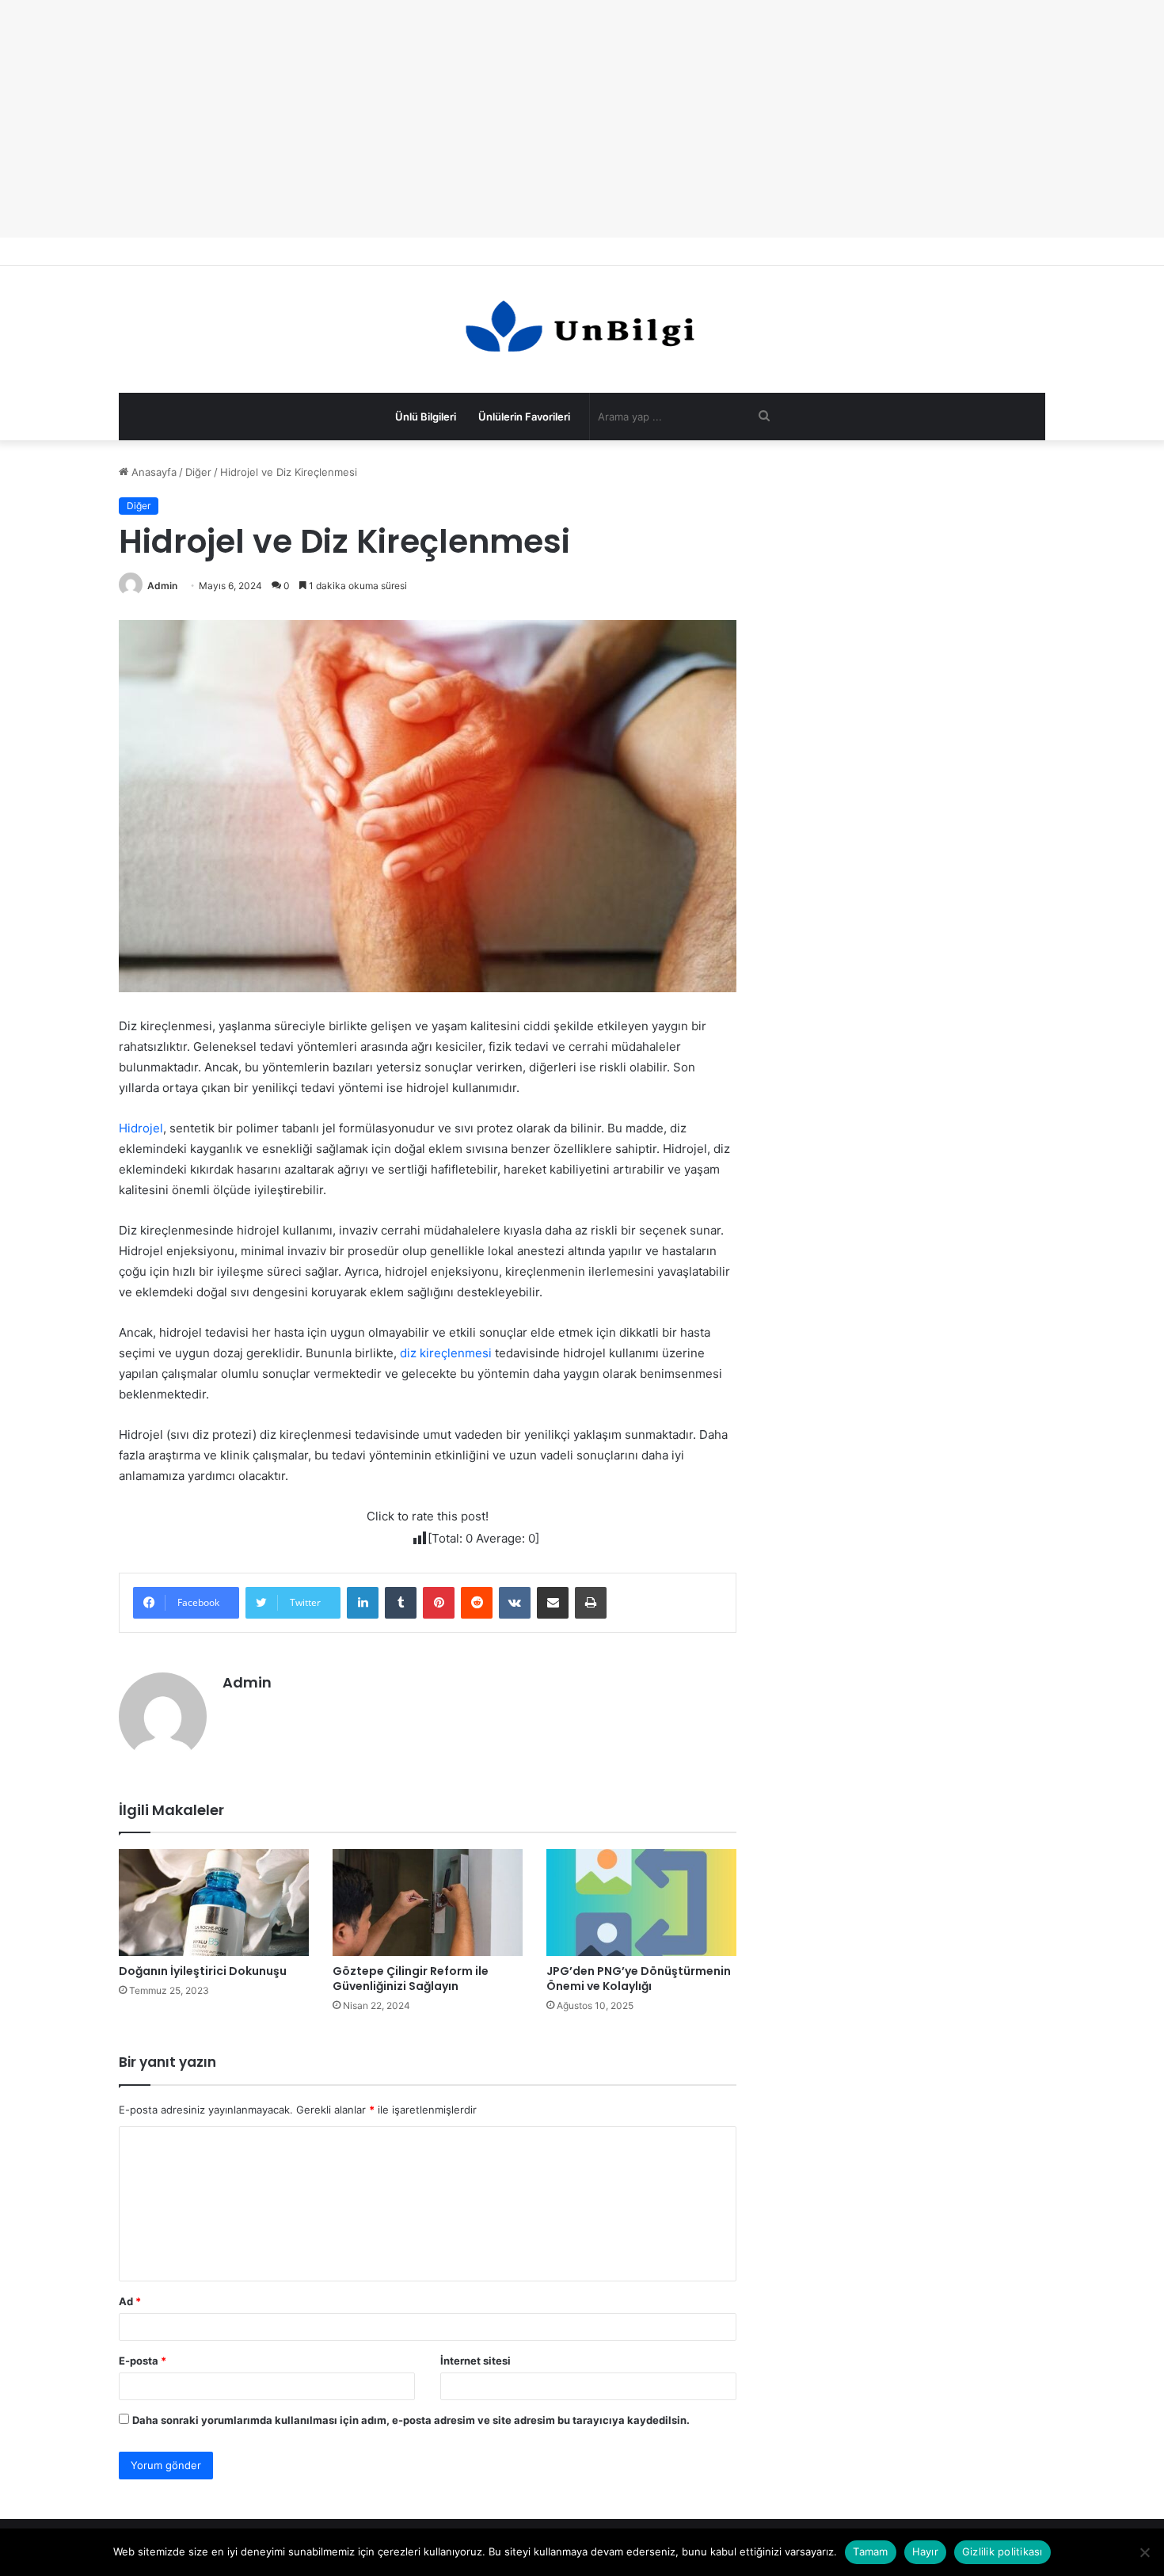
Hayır (925, 2551)
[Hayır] (1144, 2552)
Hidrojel (141, 1128)
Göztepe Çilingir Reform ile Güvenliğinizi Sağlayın (411, 1979)
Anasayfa (152, 472)
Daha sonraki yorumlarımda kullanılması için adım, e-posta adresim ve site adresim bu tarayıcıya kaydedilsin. (411, 2420)
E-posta (143, 2361)
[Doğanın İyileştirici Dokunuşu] (214, 1903)
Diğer (198, 472)
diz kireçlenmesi (446, 1353)
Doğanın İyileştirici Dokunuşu (203, 1971)
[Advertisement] (582, 119)
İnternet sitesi (475, 2361)
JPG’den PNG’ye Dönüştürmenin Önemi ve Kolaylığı (639, 1979)
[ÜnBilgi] (582, 329)
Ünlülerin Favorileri (524, 417)
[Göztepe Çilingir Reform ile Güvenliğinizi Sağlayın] (428, 1903)
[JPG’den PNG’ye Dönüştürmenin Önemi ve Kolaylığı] (641, 1903)
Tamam (870, 2551)
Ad (130, 2301)
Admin (162, 586)
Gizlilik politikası (1002, 2551)
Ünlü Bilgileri (426, 417)
